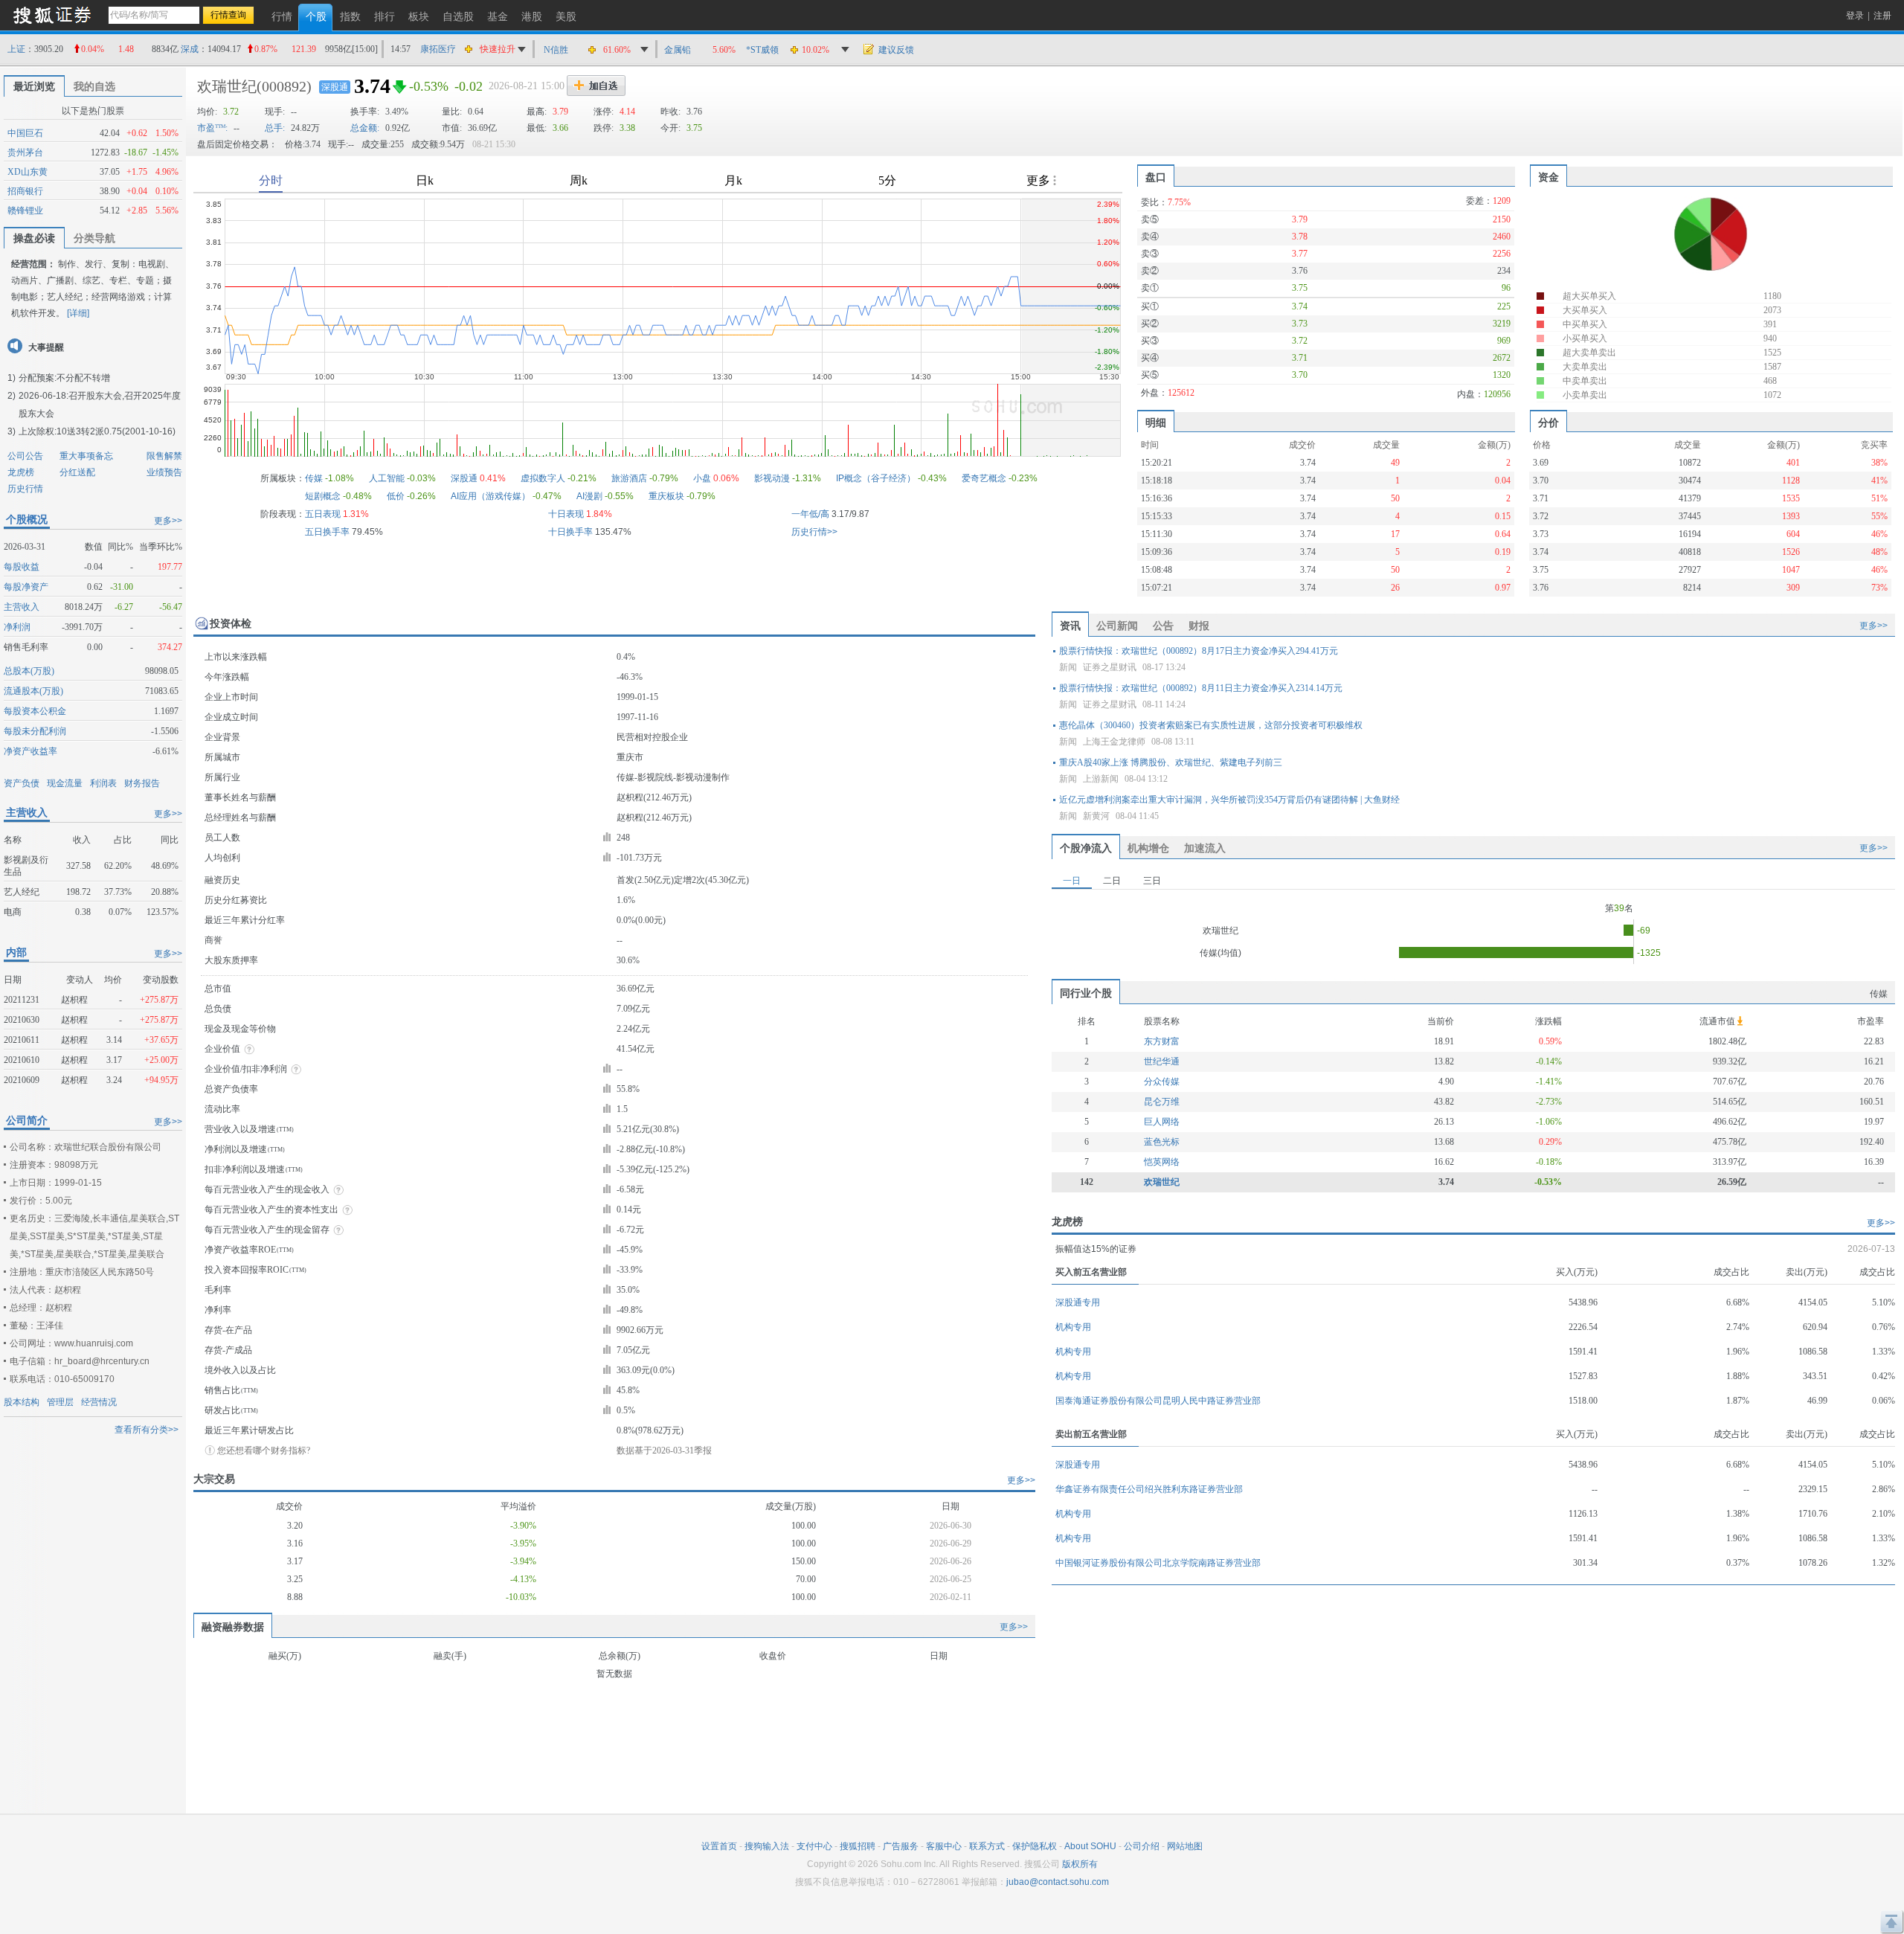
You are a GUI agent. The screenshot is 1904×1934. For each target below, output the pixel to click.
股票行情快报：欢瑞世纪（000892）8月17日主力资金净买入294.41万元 (1199, 651)
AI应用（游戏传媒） (491, 496)
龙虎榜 (21, 472)
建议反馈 (896, 50)
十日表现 (566, 514)
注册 (1882, 16)
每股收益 (22, 567)
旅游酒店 (629, 478)
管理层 (60, 1402)
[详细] (78, 313)
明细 (1156, 423)
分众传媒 (1162, 1082)
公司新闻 (1117, 626)
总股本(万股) (29, 671)
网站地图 (1185, 1846)
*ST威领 (762, 50)
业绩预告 (164, 472)
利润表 (103, 783)
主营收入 (22, 607)
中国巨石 (25, 133)
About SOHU (1090, 1846)
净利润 (17, 627)
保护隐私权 (1035, 1846)
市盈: (212, 128)
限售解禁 (164, 456)
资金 (1548, 177)
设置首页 (719, 1846)
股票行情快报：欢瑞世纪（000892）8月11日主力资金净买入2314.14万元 (1201, 688)
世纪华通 (1162, 1061)
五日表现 (323, 514)
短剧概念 (323, 496)
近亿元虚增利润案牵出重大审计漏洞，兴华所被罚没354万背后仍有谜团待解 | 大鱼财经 (1229, 800)
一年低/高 (810, 514)
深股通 (335, 87)
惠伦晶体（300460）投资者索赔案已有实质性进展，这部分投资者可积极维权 (1211, 725)
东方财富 (1162, 1041)
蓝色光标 (1162, 1142)
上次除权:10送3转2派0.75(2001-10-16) (97, 431)
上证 (16, 49)
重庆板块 (666, 496)
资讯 (1070, 626)
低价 (396, 496)
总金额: (365, 128)
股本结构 (22, 1402)
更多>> (168, 521)
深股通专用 (1078, 1302)
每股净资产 (26, 587)
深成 (190, 49)
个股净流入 (1086, 848)
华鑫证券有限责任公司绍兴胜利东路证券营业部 (1149, 1489)
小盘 (702, 478)
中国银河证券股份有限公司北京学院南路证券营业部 (1158, 1563)
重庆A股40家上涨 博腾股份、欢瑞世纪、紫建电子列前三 (1171, 762)
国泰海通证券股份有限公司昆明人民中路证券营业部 (1158, 1401)
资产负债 (22, 783)
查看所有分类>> (147, 1430)
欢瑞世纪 (227, 86)
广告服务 (901, 1846)
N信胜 (556, 50)
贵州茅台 (25, 152)
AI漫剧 (589, 496)
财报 (1199, 626)
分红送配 (77, 472)
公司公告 (25, 456)
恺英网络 (1162, 1162)
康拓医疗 (438, 49)
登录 (1855, 16)
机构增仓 (1148, 848)
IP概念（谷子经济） (876, 478)
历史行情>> (814, 532)
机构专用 (1073, 1327)
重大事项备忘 (86, 456)
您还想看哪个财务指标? (264, 1450)
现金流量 (65, 783)
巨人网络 (1162, 1122)
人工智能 (387, 478)
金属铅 (678, 50)
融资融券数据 (233, 1627)
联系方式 (987, 1846)
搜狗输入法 (767, 1846)
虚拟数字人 (543, 478)
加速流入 (1205, 848)
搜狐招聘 (858, 1846)
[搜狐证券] (52, 15)
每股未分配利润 (35, 731)
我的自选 (94, 86)
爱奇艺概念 (984, 478)
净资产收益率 (30, 751)
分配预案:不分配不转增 (64, 378)
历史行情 (25, 489)
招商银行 (25, 191)
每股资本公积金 (35, 711)
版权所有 (1080, 1864)
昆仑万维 (1162, 1102)
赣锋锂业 (25, 211)
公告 (1163, 626)
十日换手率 (570, 532)
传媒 (314, 478)
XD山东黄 (28, 172)
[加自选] (596, 86)
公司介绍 (1142, 1846)
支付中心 (814, 1846)
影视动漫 (772, 478)
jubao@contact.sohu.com (1058, 1882)
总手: (275, 128)
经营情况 (99, 1402)
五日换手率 (327, 532)
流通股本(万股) (33, 691)
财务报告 (142, 783)
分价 (1548, 423)
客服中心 (944, 1846)
